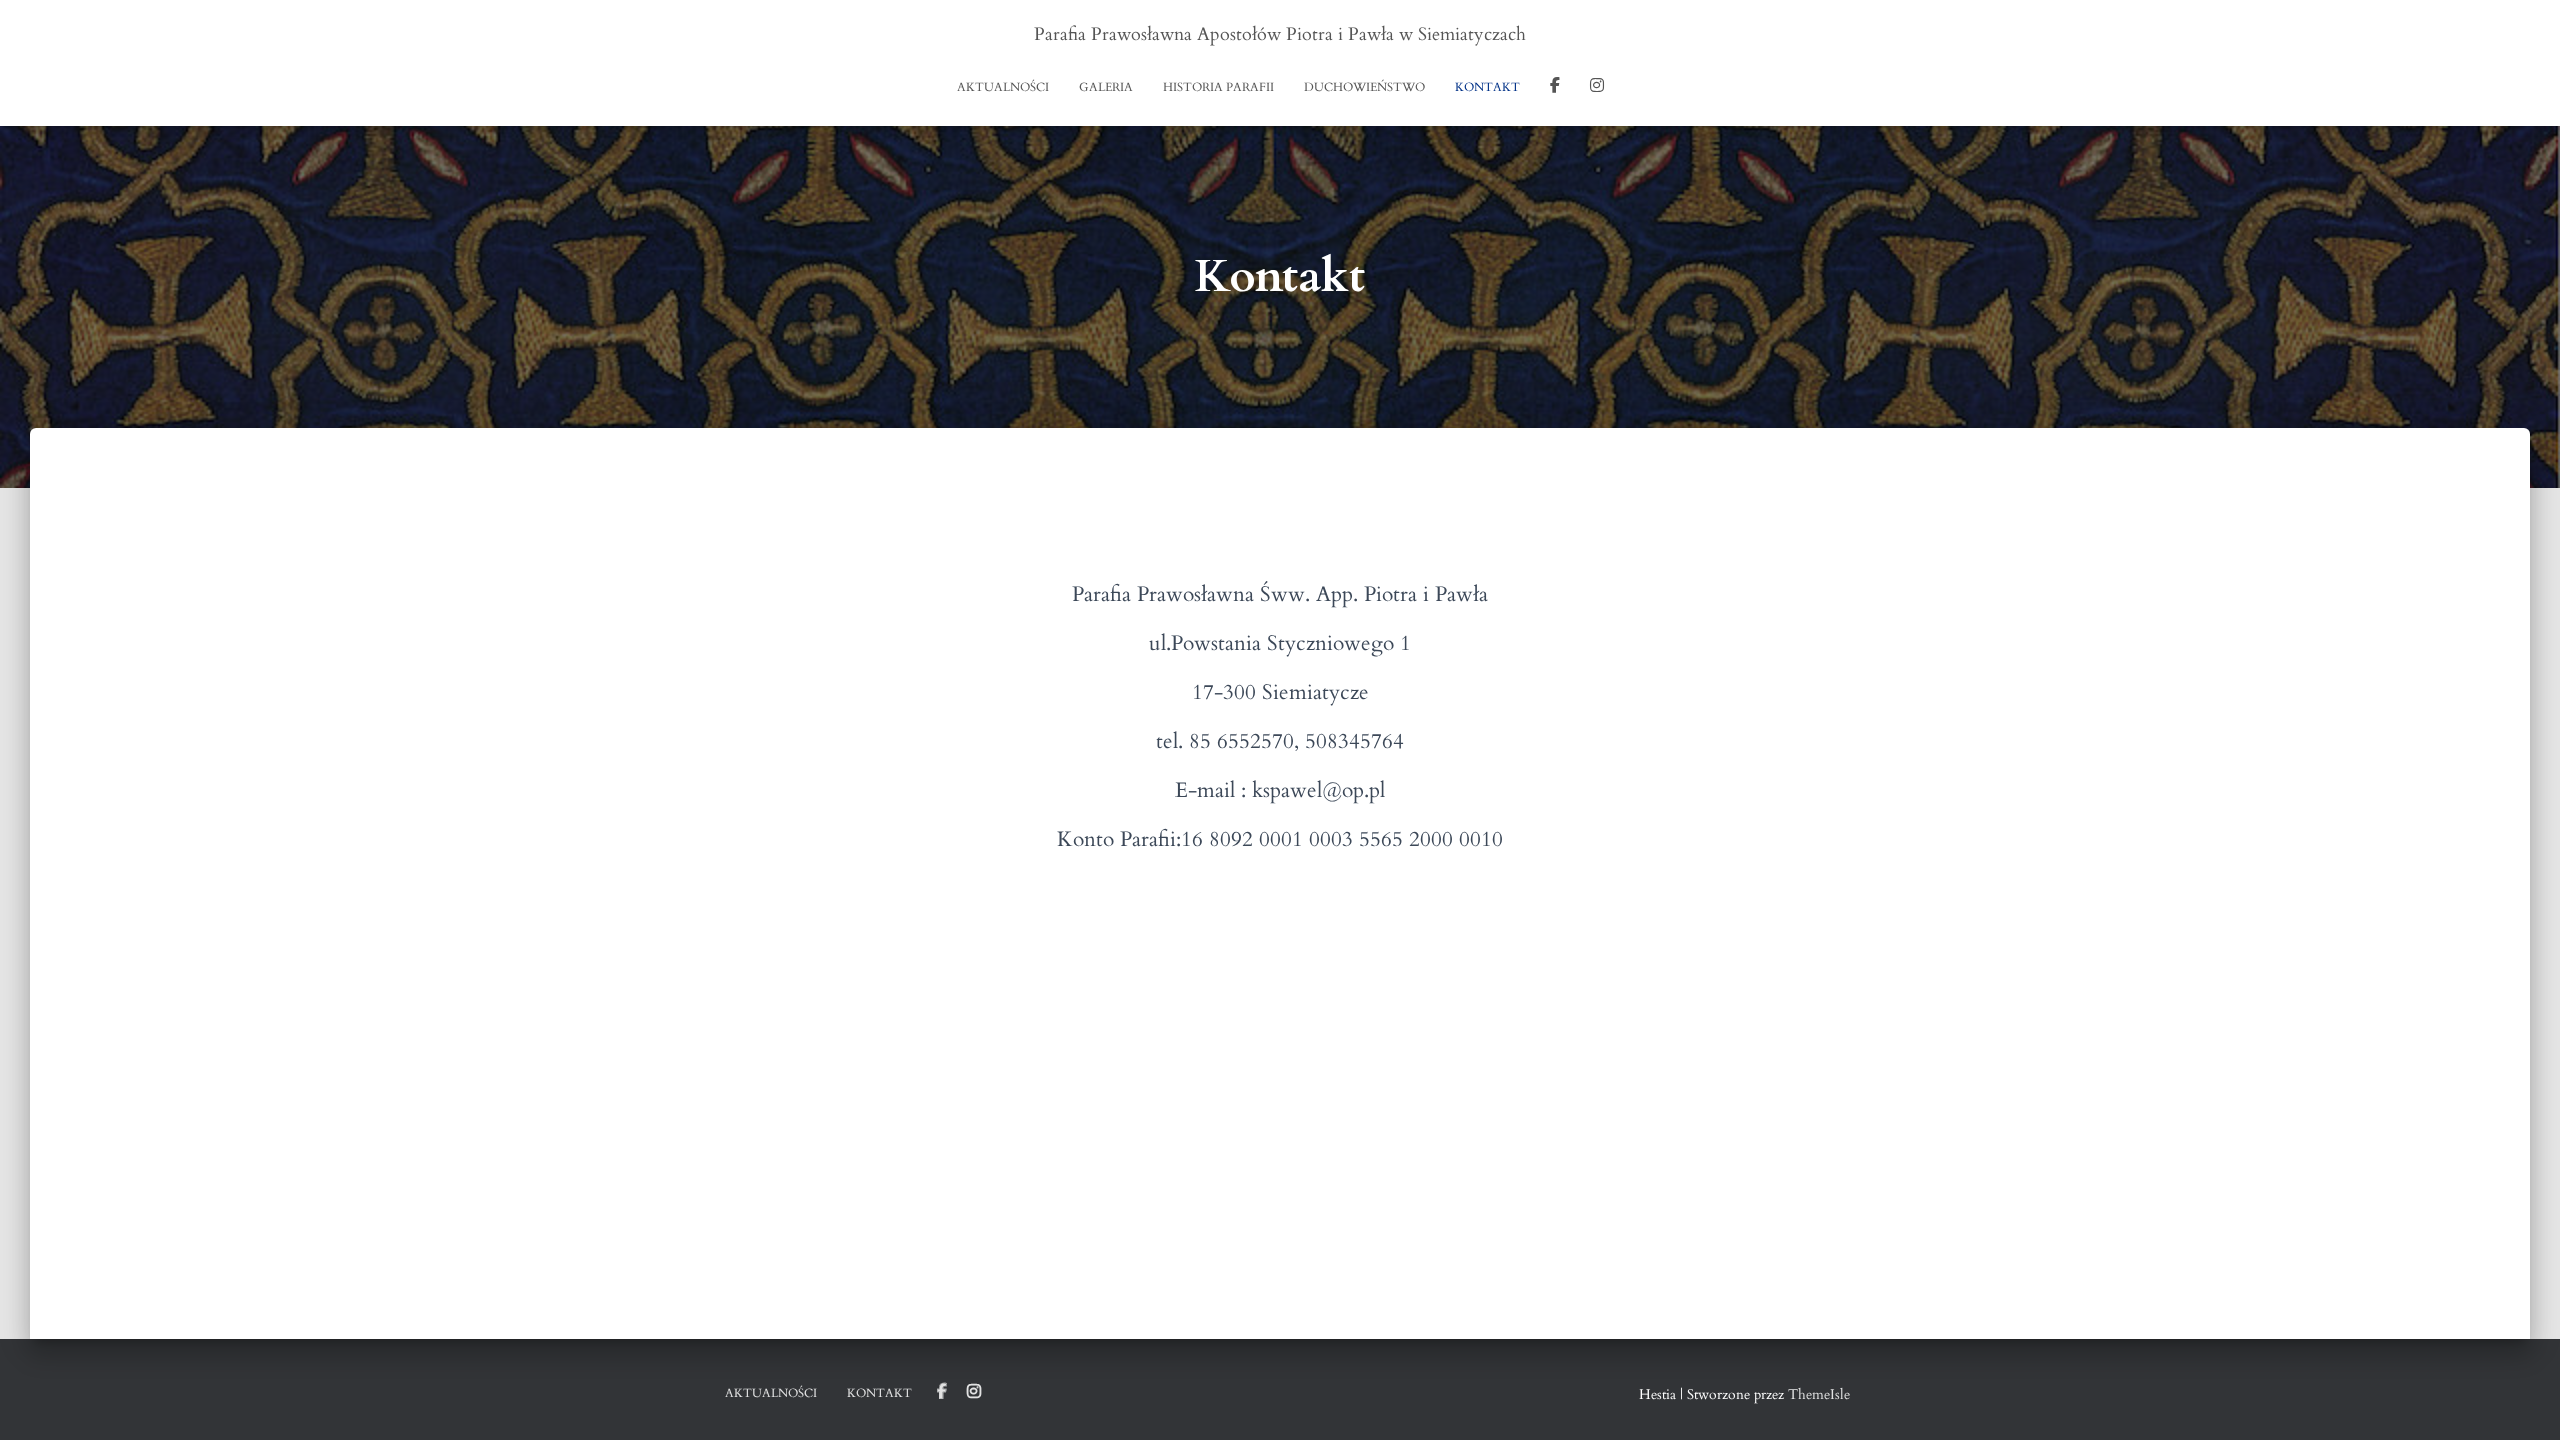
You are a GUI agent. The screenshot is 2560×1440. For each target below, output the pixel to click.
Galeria (1106, 87)
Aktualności (1003, 87)
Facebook (1555, 88)
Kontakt (1487, 87)
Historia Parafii (1218, 87)
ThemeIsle (1819, 1394)
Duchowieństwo (1364, 87)
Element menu (942, 1392)
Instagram (1597, 88)
